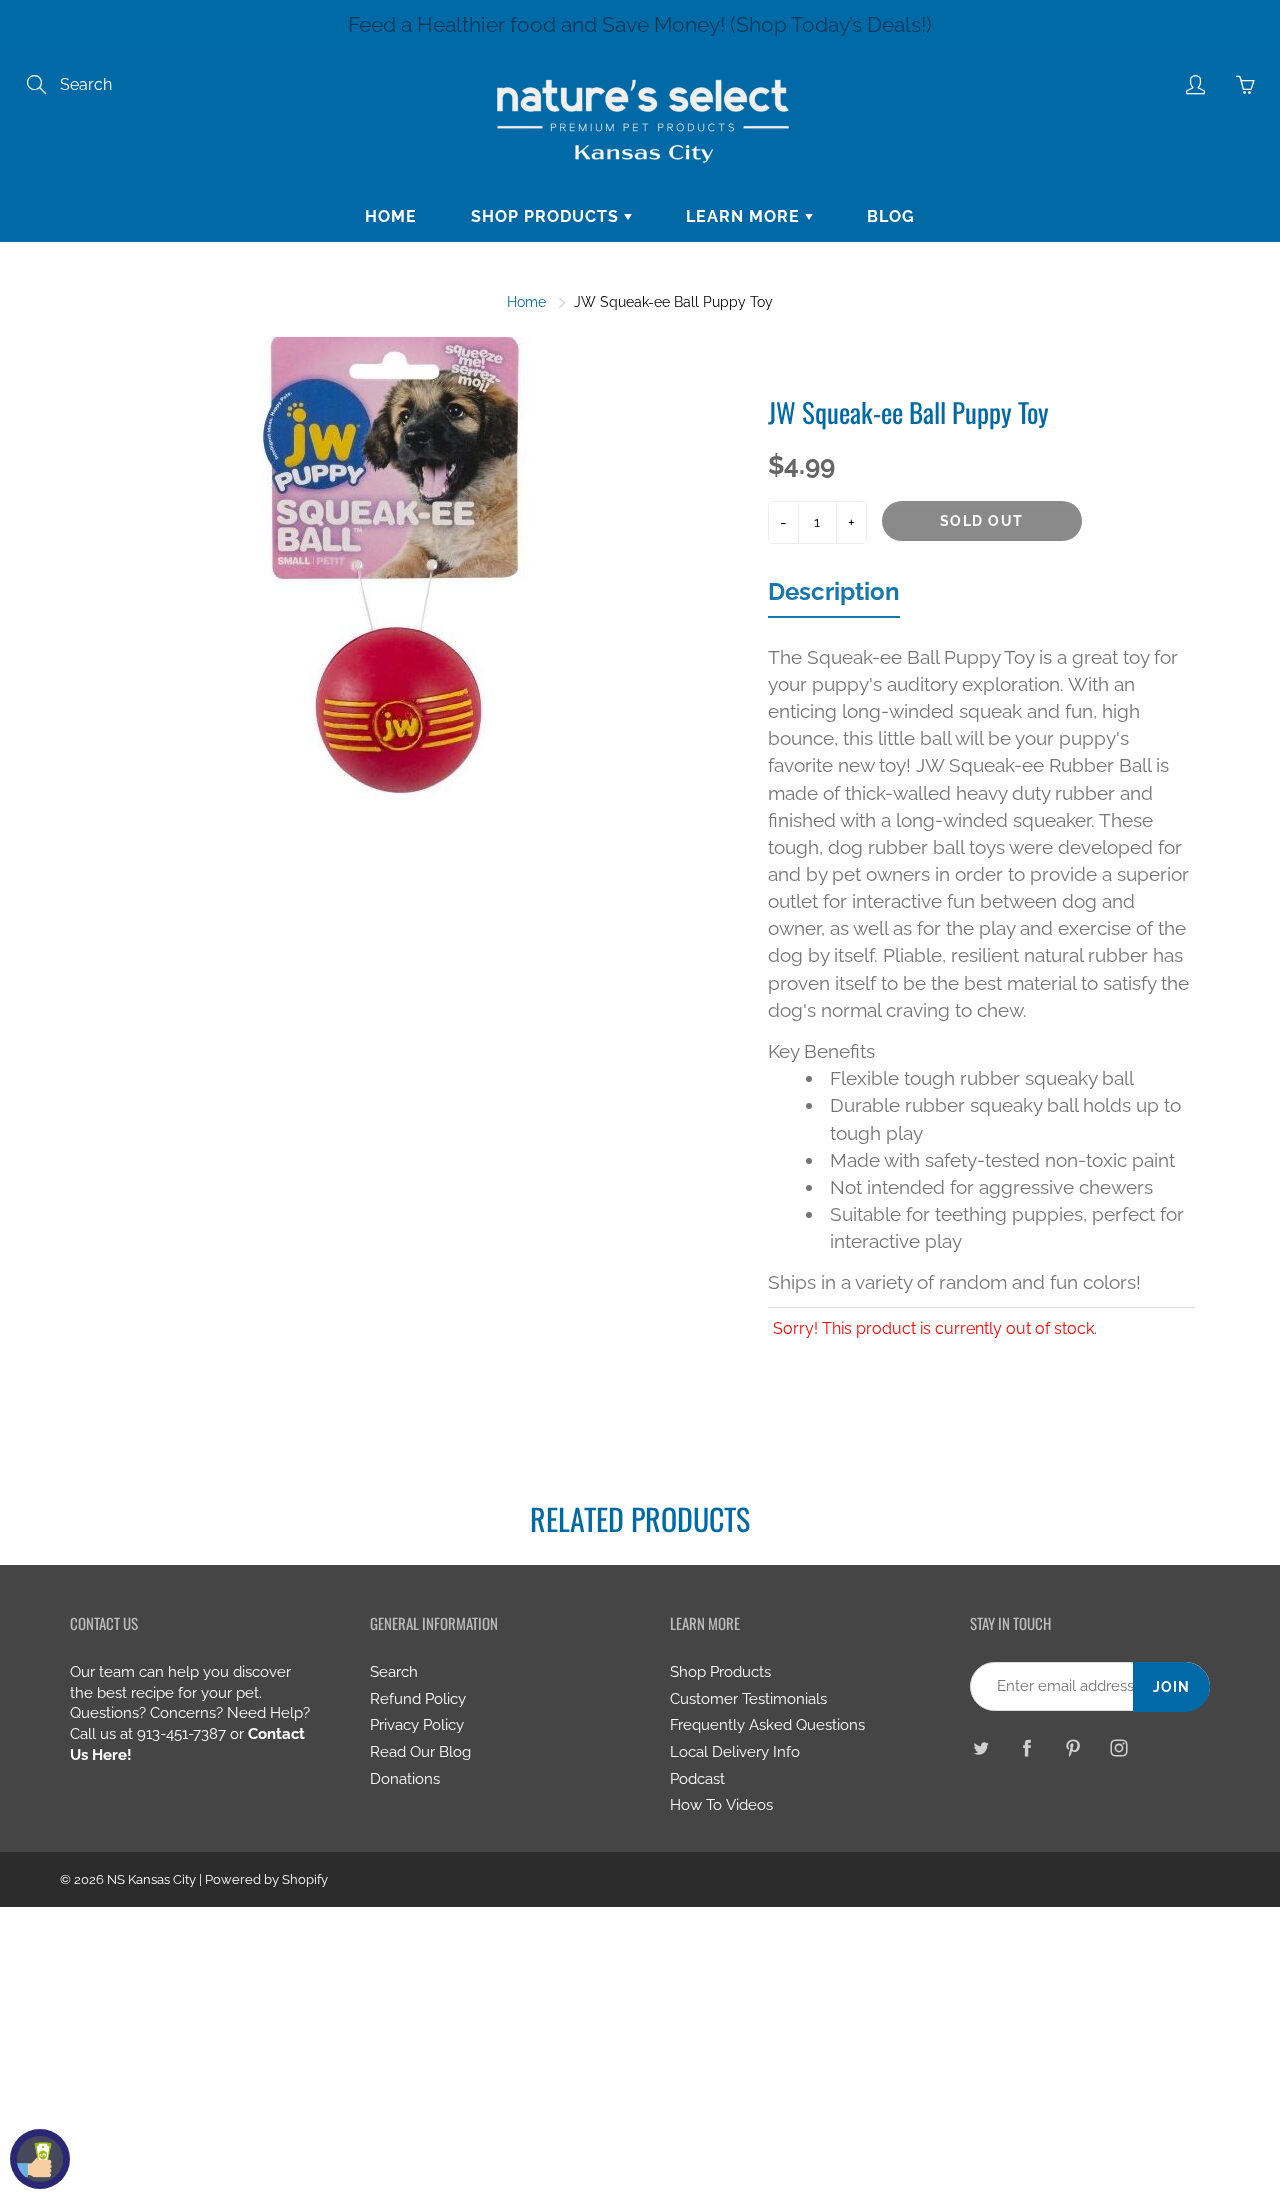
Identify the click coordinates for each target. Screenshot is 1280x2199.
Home (391, 216)
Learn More (745, 216)
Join (1171, 1687)
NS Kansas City (151, 1879)
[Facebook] (1026, 1748)
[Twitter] (980, 1748)
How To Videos (721, 1804)
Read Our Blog (420, 1751)
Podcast (697, 1778)
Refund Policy (418, 1698)
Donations (405, 1778)
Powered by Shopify (266, 1879)
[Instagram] (1118, 1748)
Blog (891, 216)
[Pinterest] (1072, 1748)
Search (394, 1671)
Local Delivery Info (735, 1751)
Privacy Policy (417, 1724)
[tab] (834, 597)
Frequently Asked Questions (767, 1724)
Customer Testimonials (748, 1698)
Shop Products (547, 216)
